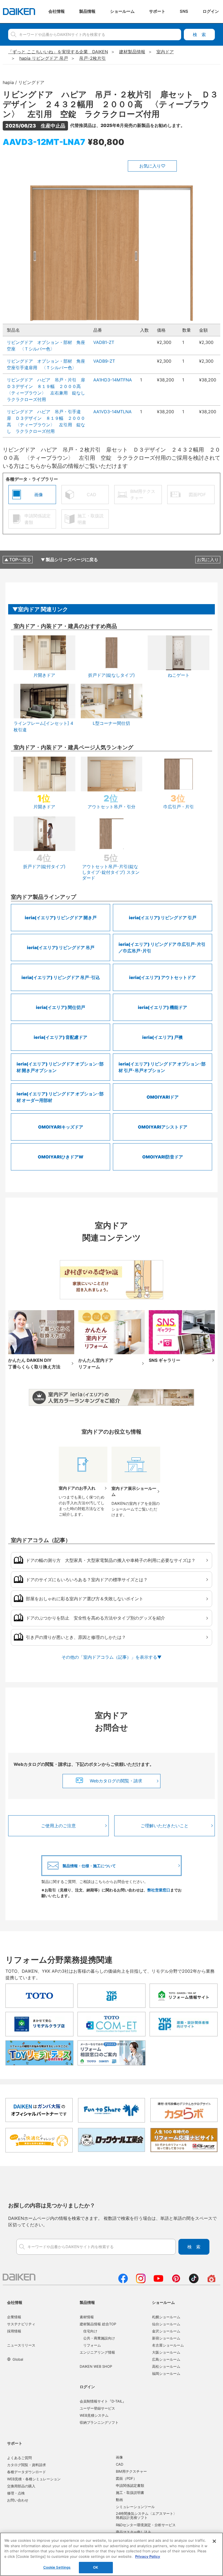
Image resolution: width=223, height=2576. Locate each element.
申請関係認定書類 (130, 2485)
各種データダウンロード (27, 2472)
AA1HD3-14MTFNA (113, 380)
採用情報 (14, 2331)
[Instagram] (141, 2282)
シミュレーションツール (135, 2507)
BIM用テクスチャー (131, 2471)
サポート (15, 2443)
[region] (112, 2554)
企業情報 (14, 2317)
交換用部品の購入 (21, 2486)
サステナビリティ (21, 2324)
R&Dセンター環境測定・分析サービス (146, 2525)
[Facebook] (123, 2282)
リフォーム (92, 2345)
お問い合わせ (18, 2500)
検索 (199, 35)
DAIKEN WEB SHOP (96, 2366)
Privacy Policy (148, 2556)
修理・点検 (16, 2493)
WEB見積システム (94, 2415)
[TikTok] (194, 2282)
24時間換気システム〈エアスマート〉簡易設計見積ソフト (146, 2516)
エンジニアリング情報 (97, 2352)
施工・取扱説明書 (130, 2493)
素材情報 (87, 2317)
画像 (119, 2457)
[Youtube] (158, 2282)
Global (18, 2359)
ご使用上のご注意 (58, 1826)
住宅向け (90, 2331)
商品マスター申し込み (134, 2532)
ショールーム (163, 2302)
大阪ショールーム (166, 2352)
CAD (120, 2464)
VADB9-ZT (104, 361)
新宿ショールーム (166, 2338)
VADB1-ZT (104, 342)
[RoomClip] (211, 2282)
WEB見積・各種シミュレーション (34, 2479)
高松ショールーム (166, 2366)
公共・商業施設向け (99, 2338)
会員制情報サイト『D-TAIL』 (103, 2401)
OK (96, 2567)
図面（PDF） (126, 2478)
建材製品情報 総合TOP (98, 2324)
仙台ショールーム (166, 2324)
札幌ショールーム (166, 2317)
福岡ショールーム (166, 2373)
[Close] (214, 2541)
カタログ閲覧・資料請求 (27, 2465)
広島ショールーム (166, 2359)
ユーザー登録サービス (97, 2408)
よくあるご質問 (19, 2458)
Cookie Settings (57, 2567)
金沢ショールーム (166, 2331)
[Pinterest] (176, 2282)
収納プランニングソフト (99, 2422)
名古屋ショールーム (168, 2345)
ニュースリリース (21, 2345)
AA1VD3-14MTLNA (112, 412)
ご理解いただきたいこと (165, 1826)
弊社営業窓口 (159, 1890)
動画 (119, 2500)
